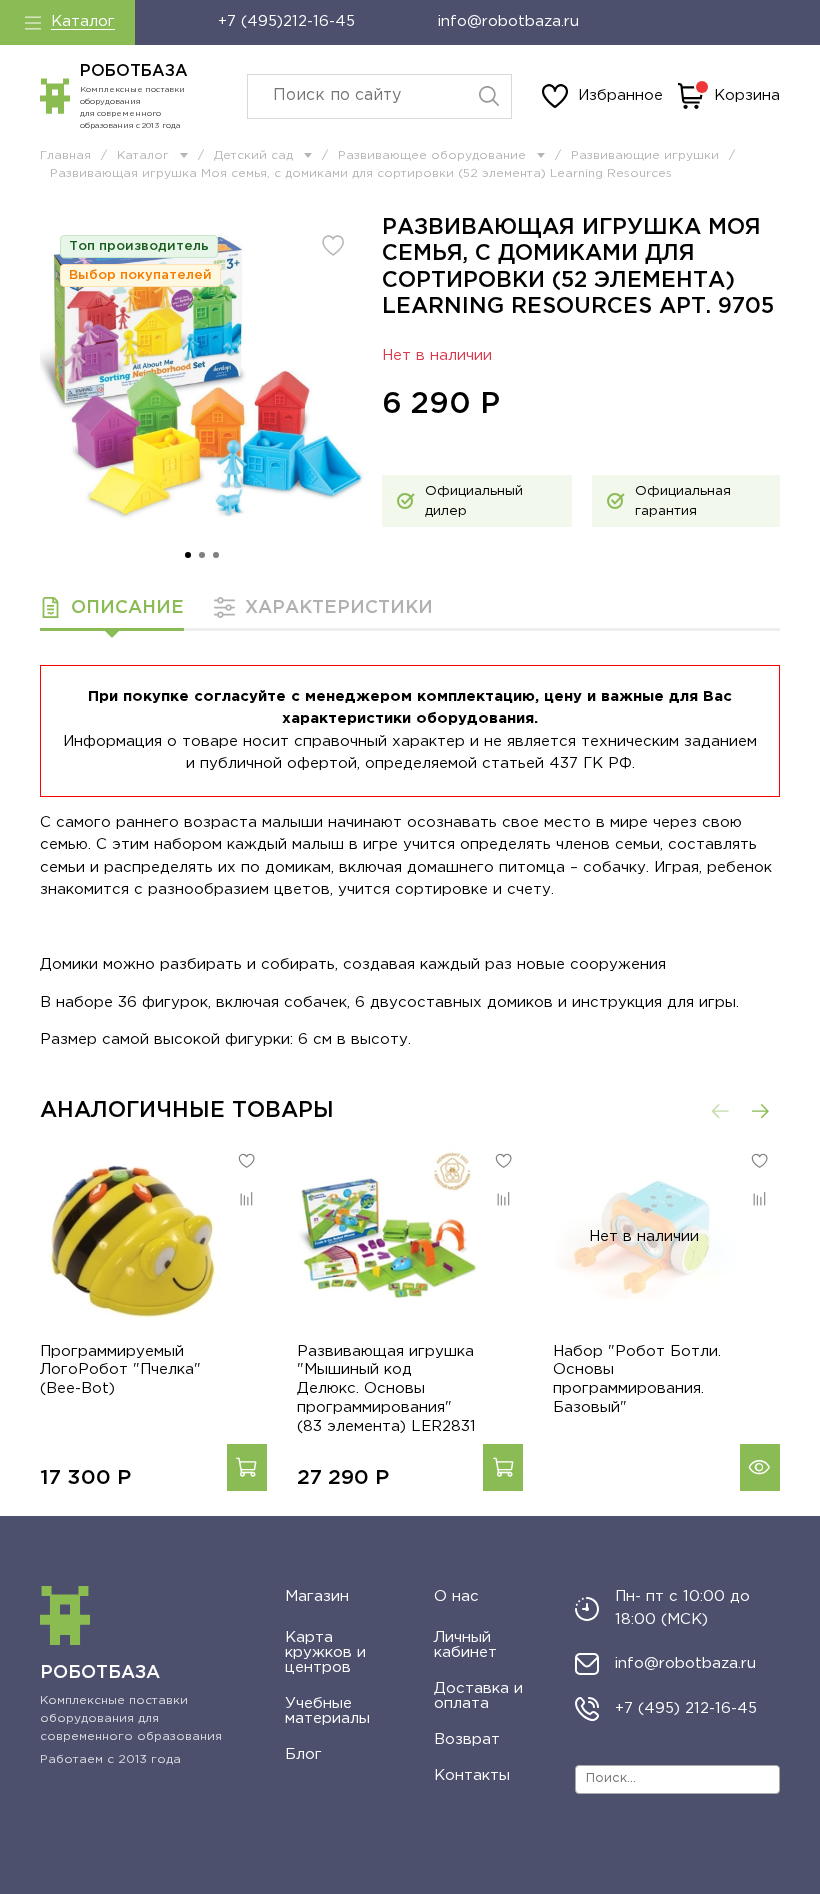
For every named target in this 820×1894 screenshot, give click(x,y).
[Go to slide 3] (216, 555)
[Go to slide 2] (202, 555)
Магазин (317, 1596)
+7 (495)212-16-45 (286, 21)
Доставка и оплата (478, 1696)
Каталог (83, 21)
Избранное (620, 95)
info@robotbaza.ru (508, 21)
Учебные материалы (327, 1711)
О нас (456, 1596)
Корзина (747, 95)
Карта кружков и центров (325, 1652)
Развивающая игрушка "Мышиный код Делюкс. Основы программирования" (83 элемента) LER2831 (386, 1389)
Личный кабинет (465, 1645)
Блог (303, 1754)
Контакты (472, 1775)
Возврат (467, 1739)
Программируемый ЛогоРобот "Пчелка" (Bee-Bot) (120, 1370)
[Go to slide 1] (188, 555)
